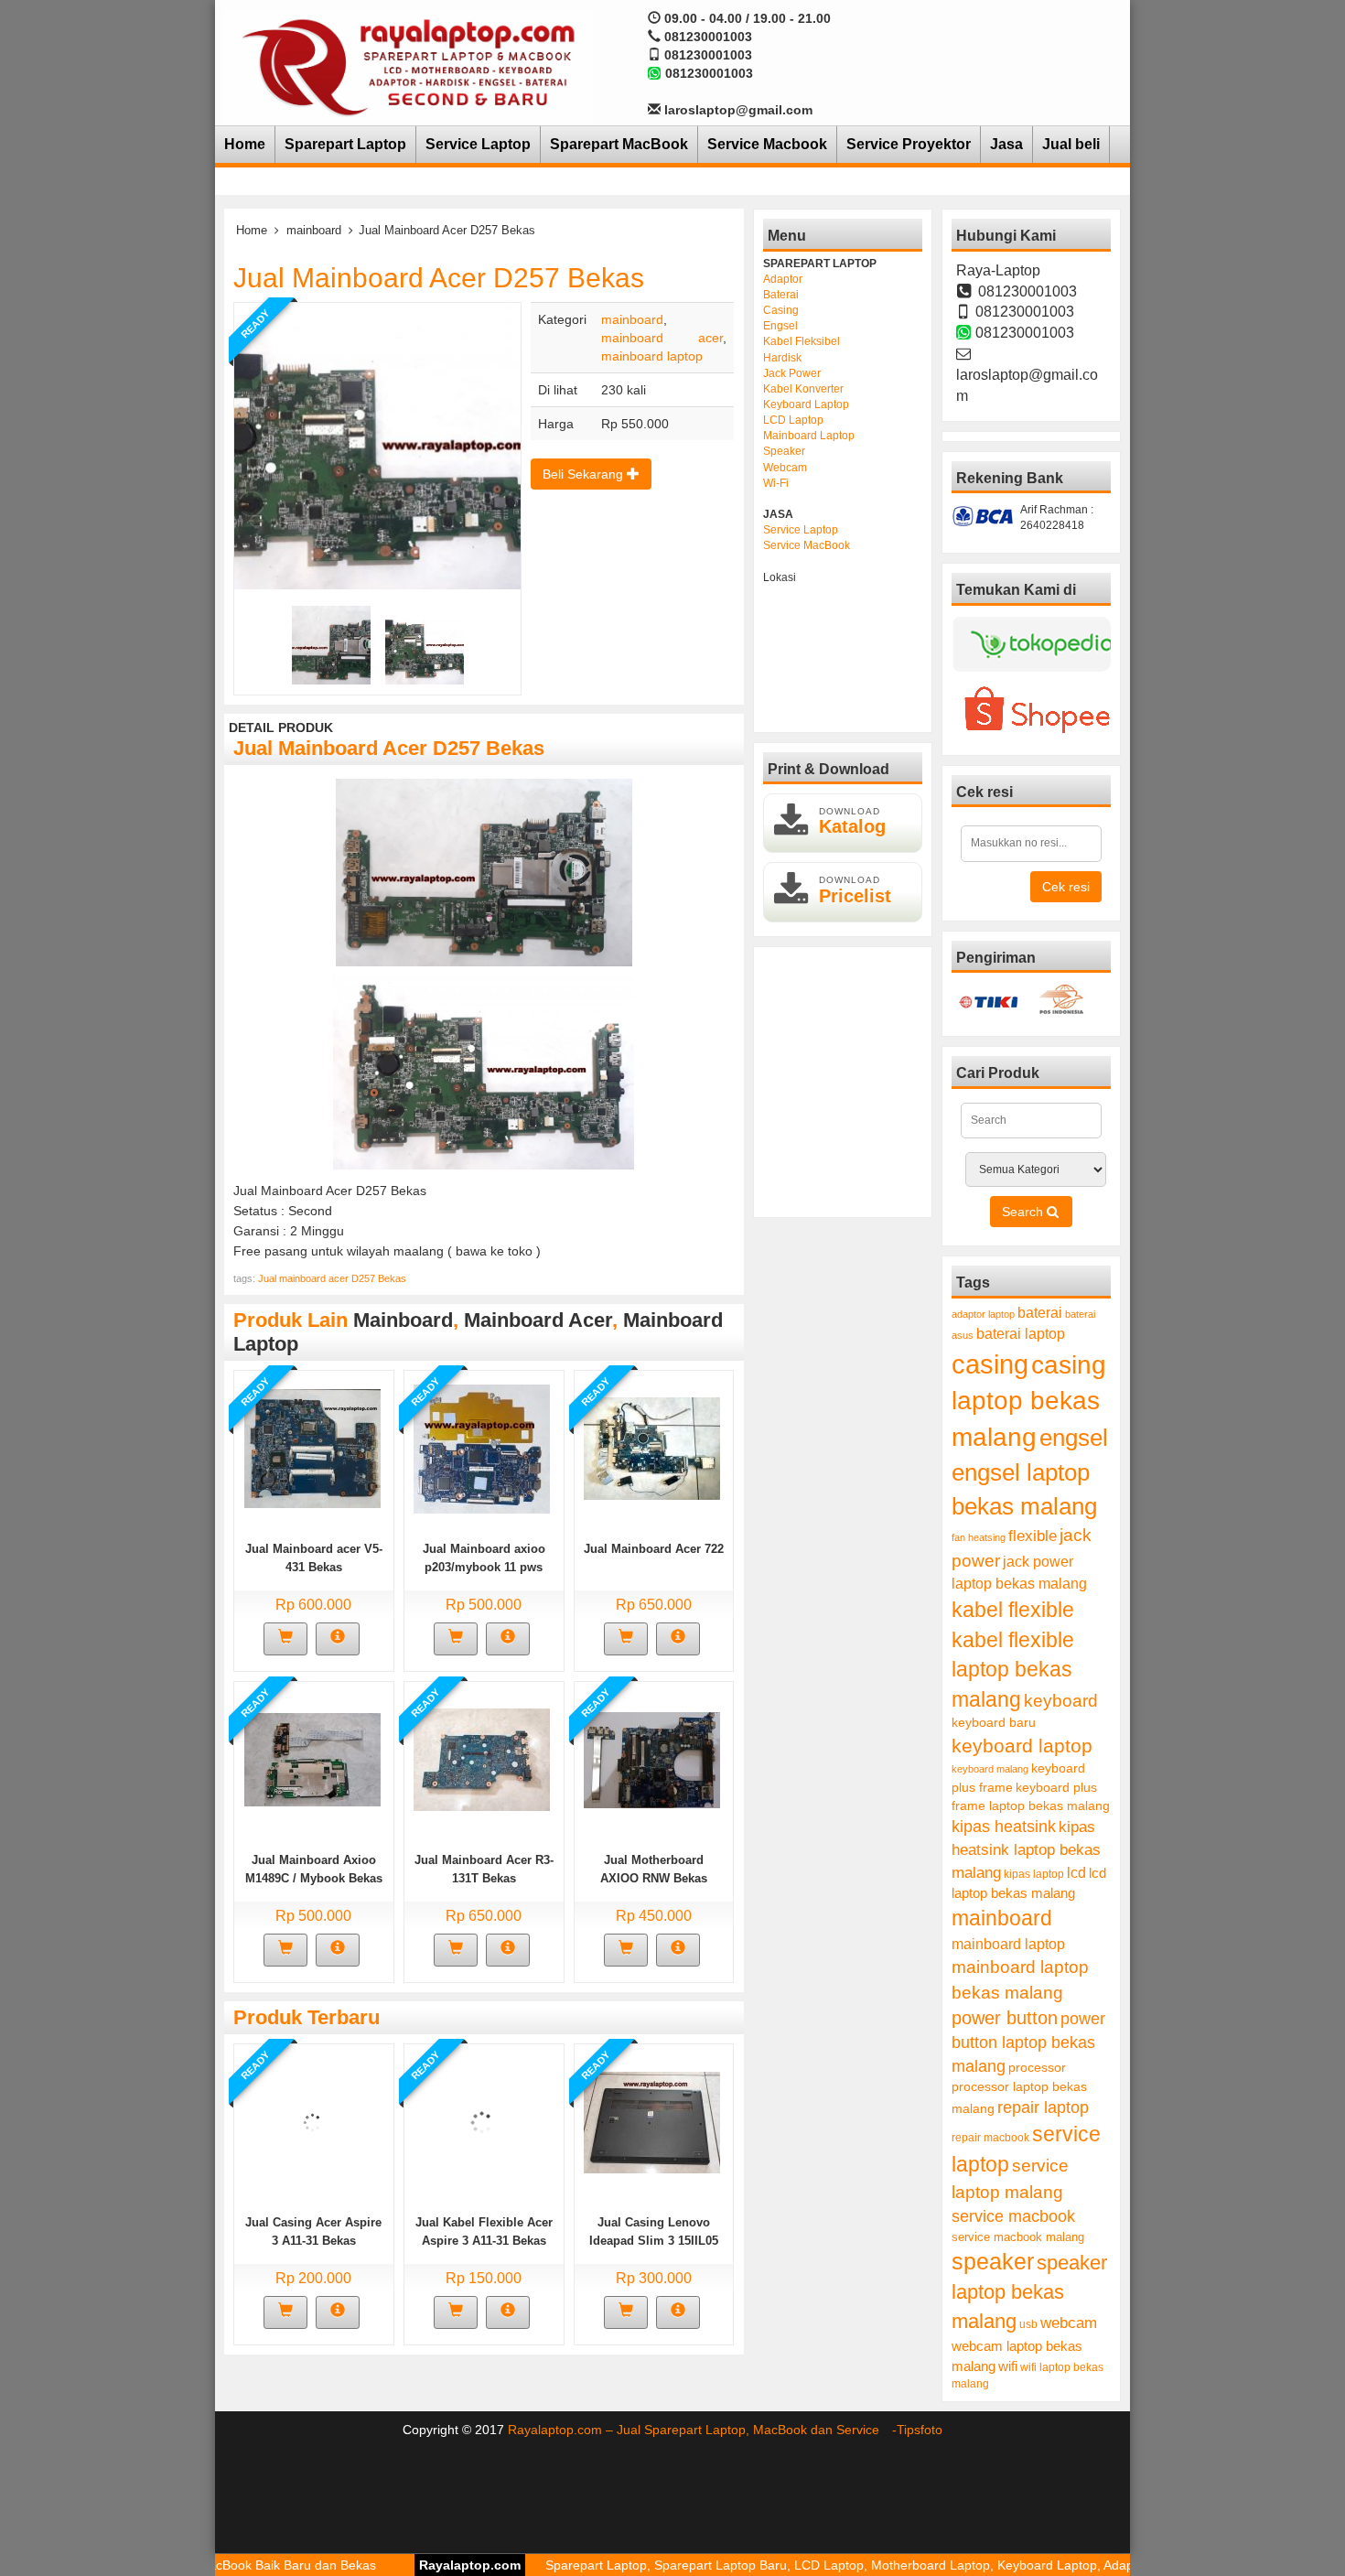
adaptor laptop (983, 1314)
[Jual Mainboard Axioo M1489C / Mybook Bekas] (312, 1759)
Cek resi (1066, 887)
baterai (1040, 1313)
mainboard (314, 230)
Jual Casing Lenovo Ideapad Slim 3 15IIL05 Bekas (654, 2241)
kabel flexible (1013, 1610)
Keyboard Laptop (806, 404)
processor (1037, 2067)
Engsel (780, 326)
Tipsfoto (920, 2430)
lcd (1076, 1872)
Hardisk (782, 358)
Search (1024, 1212)
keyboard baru (994, 1723)
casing (990, 1364)
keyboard (1061, 1701)
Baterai (781, 295)
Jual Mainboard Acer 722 (654, 1549)
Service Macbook (767, 144)
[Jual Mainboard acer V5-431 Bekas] (312, 1448)
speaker (993, 2262)
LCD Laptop (793, 420)
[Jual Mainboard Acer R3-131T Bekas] (482, 1759)
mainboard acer (662, 338)
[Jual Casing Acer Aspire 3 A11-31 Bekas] (312, 2121)
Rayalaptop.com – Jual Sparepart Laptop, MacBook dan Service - (702, 2430)
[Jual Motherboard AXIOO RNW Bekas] (652, 1759)
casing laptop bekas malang (1029, 1401)
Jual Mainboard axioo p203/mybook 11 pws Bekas (484, 1567)
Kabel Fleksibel (802, 341)
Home (245, 144)
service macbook (1013, 2216)
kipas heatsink (1004, 1827)
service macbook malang (1018, 2237)
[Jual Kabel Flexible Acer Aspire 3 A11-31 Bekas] (482, 2121)
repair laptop (1043, 2107)
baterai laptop (1021, 1333)
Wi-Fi (776, 483)
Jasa (1006, 144)
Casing (781, 310)
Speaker (784, 451)
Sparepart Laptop (345, 144)
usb (1028, 2324)
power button (1005, 2018)
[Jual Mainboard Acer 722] (652, 1448)
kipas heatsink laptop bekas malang (1026, 1849)
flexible (1033, 1536)
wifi (1008, 2366)
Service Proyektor (909, 144)
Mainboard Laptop (809, 436)
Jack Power (792, 373)
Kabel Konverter (803, 389)
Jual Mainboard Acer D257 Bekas (439, 278)
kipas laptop (1034, 1874)
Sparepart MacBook (619, 144)
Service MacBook (807, 545)
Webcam (785, 468)
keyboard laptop (1022, 1746)
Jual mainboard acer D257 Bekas (332, 1278)
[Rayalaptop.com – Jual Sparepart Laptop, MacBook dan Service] (408, 66)
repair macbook (990, 2138)
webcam (1069, 2323)
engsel (1074, 1438)
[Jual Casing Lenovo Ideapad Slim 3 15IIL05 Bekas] (652, 2121)
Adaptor (783, 279)
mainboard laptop (652, 356)
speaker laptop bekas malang (1029, 2292)
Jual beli (1071, 144)
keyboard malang (990, 1769)
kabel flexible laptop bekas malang (1013, 1670)
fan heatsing (979, 1537)
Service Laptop (478, 144)
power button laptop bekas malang (1028, 2042)
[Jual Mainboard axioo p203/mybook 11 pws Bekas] (482, 1448)
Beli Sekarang (585, 474)
